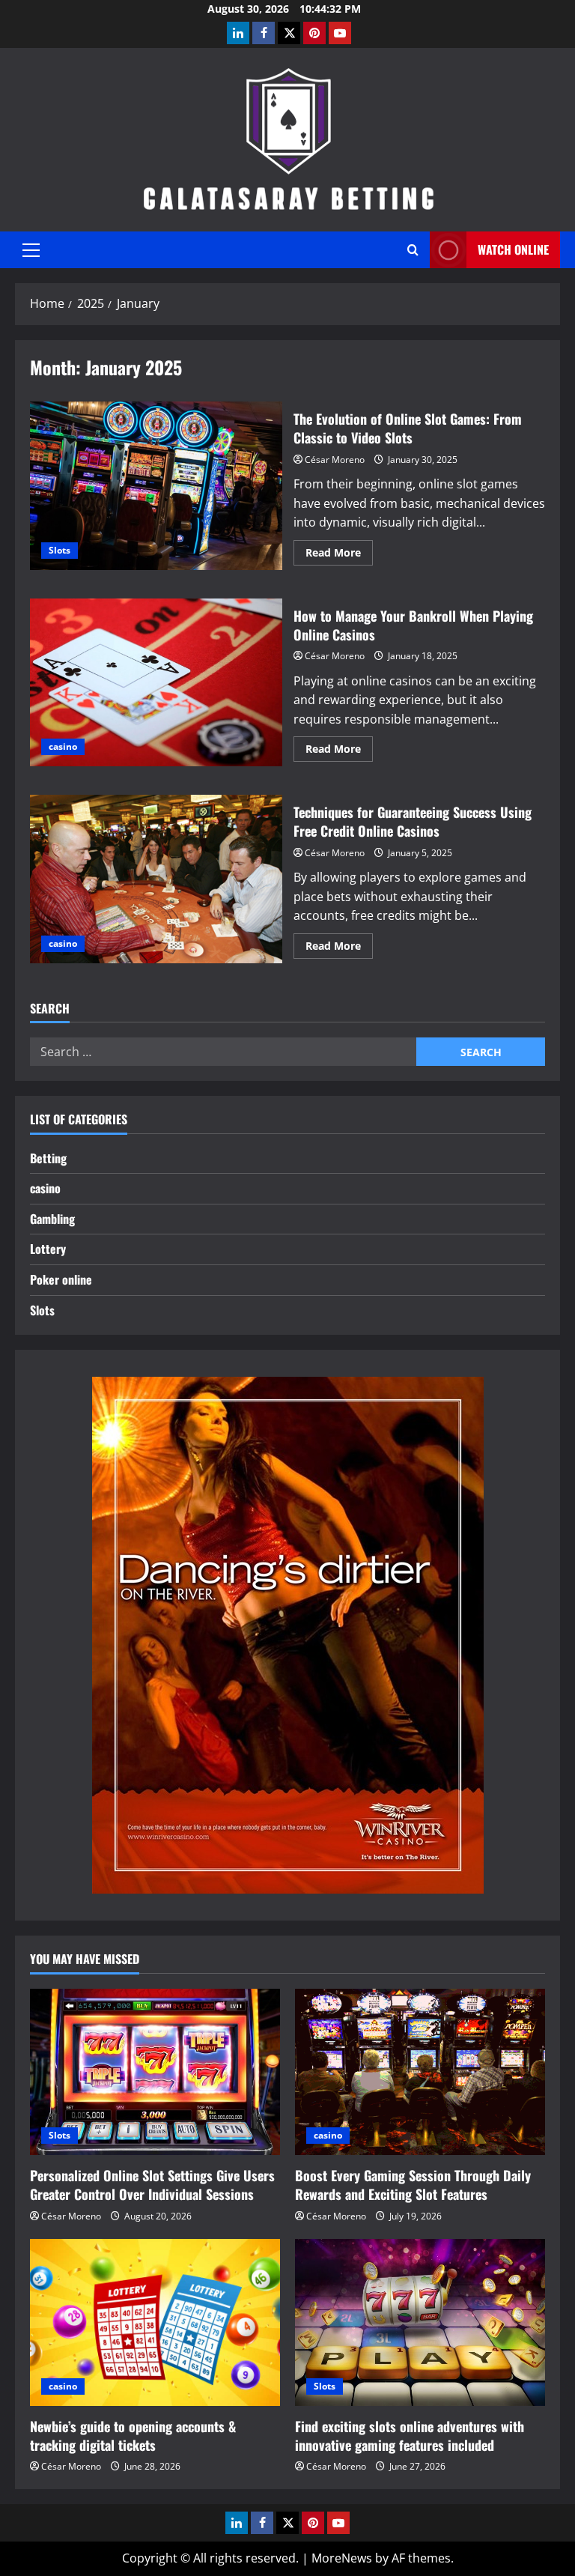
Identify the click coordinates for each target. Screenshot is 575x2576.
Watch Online (513, 249)
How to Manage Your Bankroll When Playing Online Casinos (156, 682)
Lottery (48, 1249)
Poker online (61, 1279)
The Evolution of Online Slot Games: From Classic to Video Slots (156, 485)
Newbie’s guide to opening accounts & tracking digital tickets (133, 2436)
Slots (60, 550)
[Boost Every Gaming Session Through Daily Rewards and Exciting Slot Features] (420, 2072)
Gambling (52, 1219)
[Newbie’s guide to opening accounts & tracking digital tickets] (155, 2322)
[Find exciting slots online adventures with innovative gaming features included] (420, 2322)
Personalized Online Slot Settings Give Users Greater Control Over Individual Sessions (152, 2185)
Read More (339, 555)
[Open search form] (413, 250)
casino (63, 746)
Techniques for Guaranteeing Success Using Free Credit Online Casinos (156, 879)
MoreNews (342, 2558)
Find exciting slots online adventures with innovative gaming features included (410, 2436)
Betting (48, 1158)
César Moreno (335, 460)
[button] (31, 250)
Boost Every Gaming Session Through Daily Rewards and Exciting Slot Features (413, 2185)
